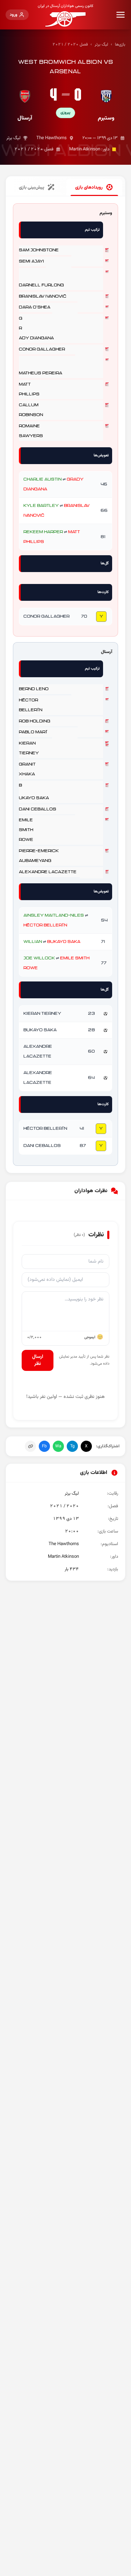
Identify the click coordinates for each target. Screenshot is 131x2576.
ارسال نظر (38, 1360)
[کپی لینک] (30, 1446)
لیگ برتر (101, 45)
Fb (44, 1446)
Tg (72, 1446)
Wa (58, 1446)
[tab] (94, 188)
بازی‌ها (120, 45)
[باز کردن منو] (121, 15)
